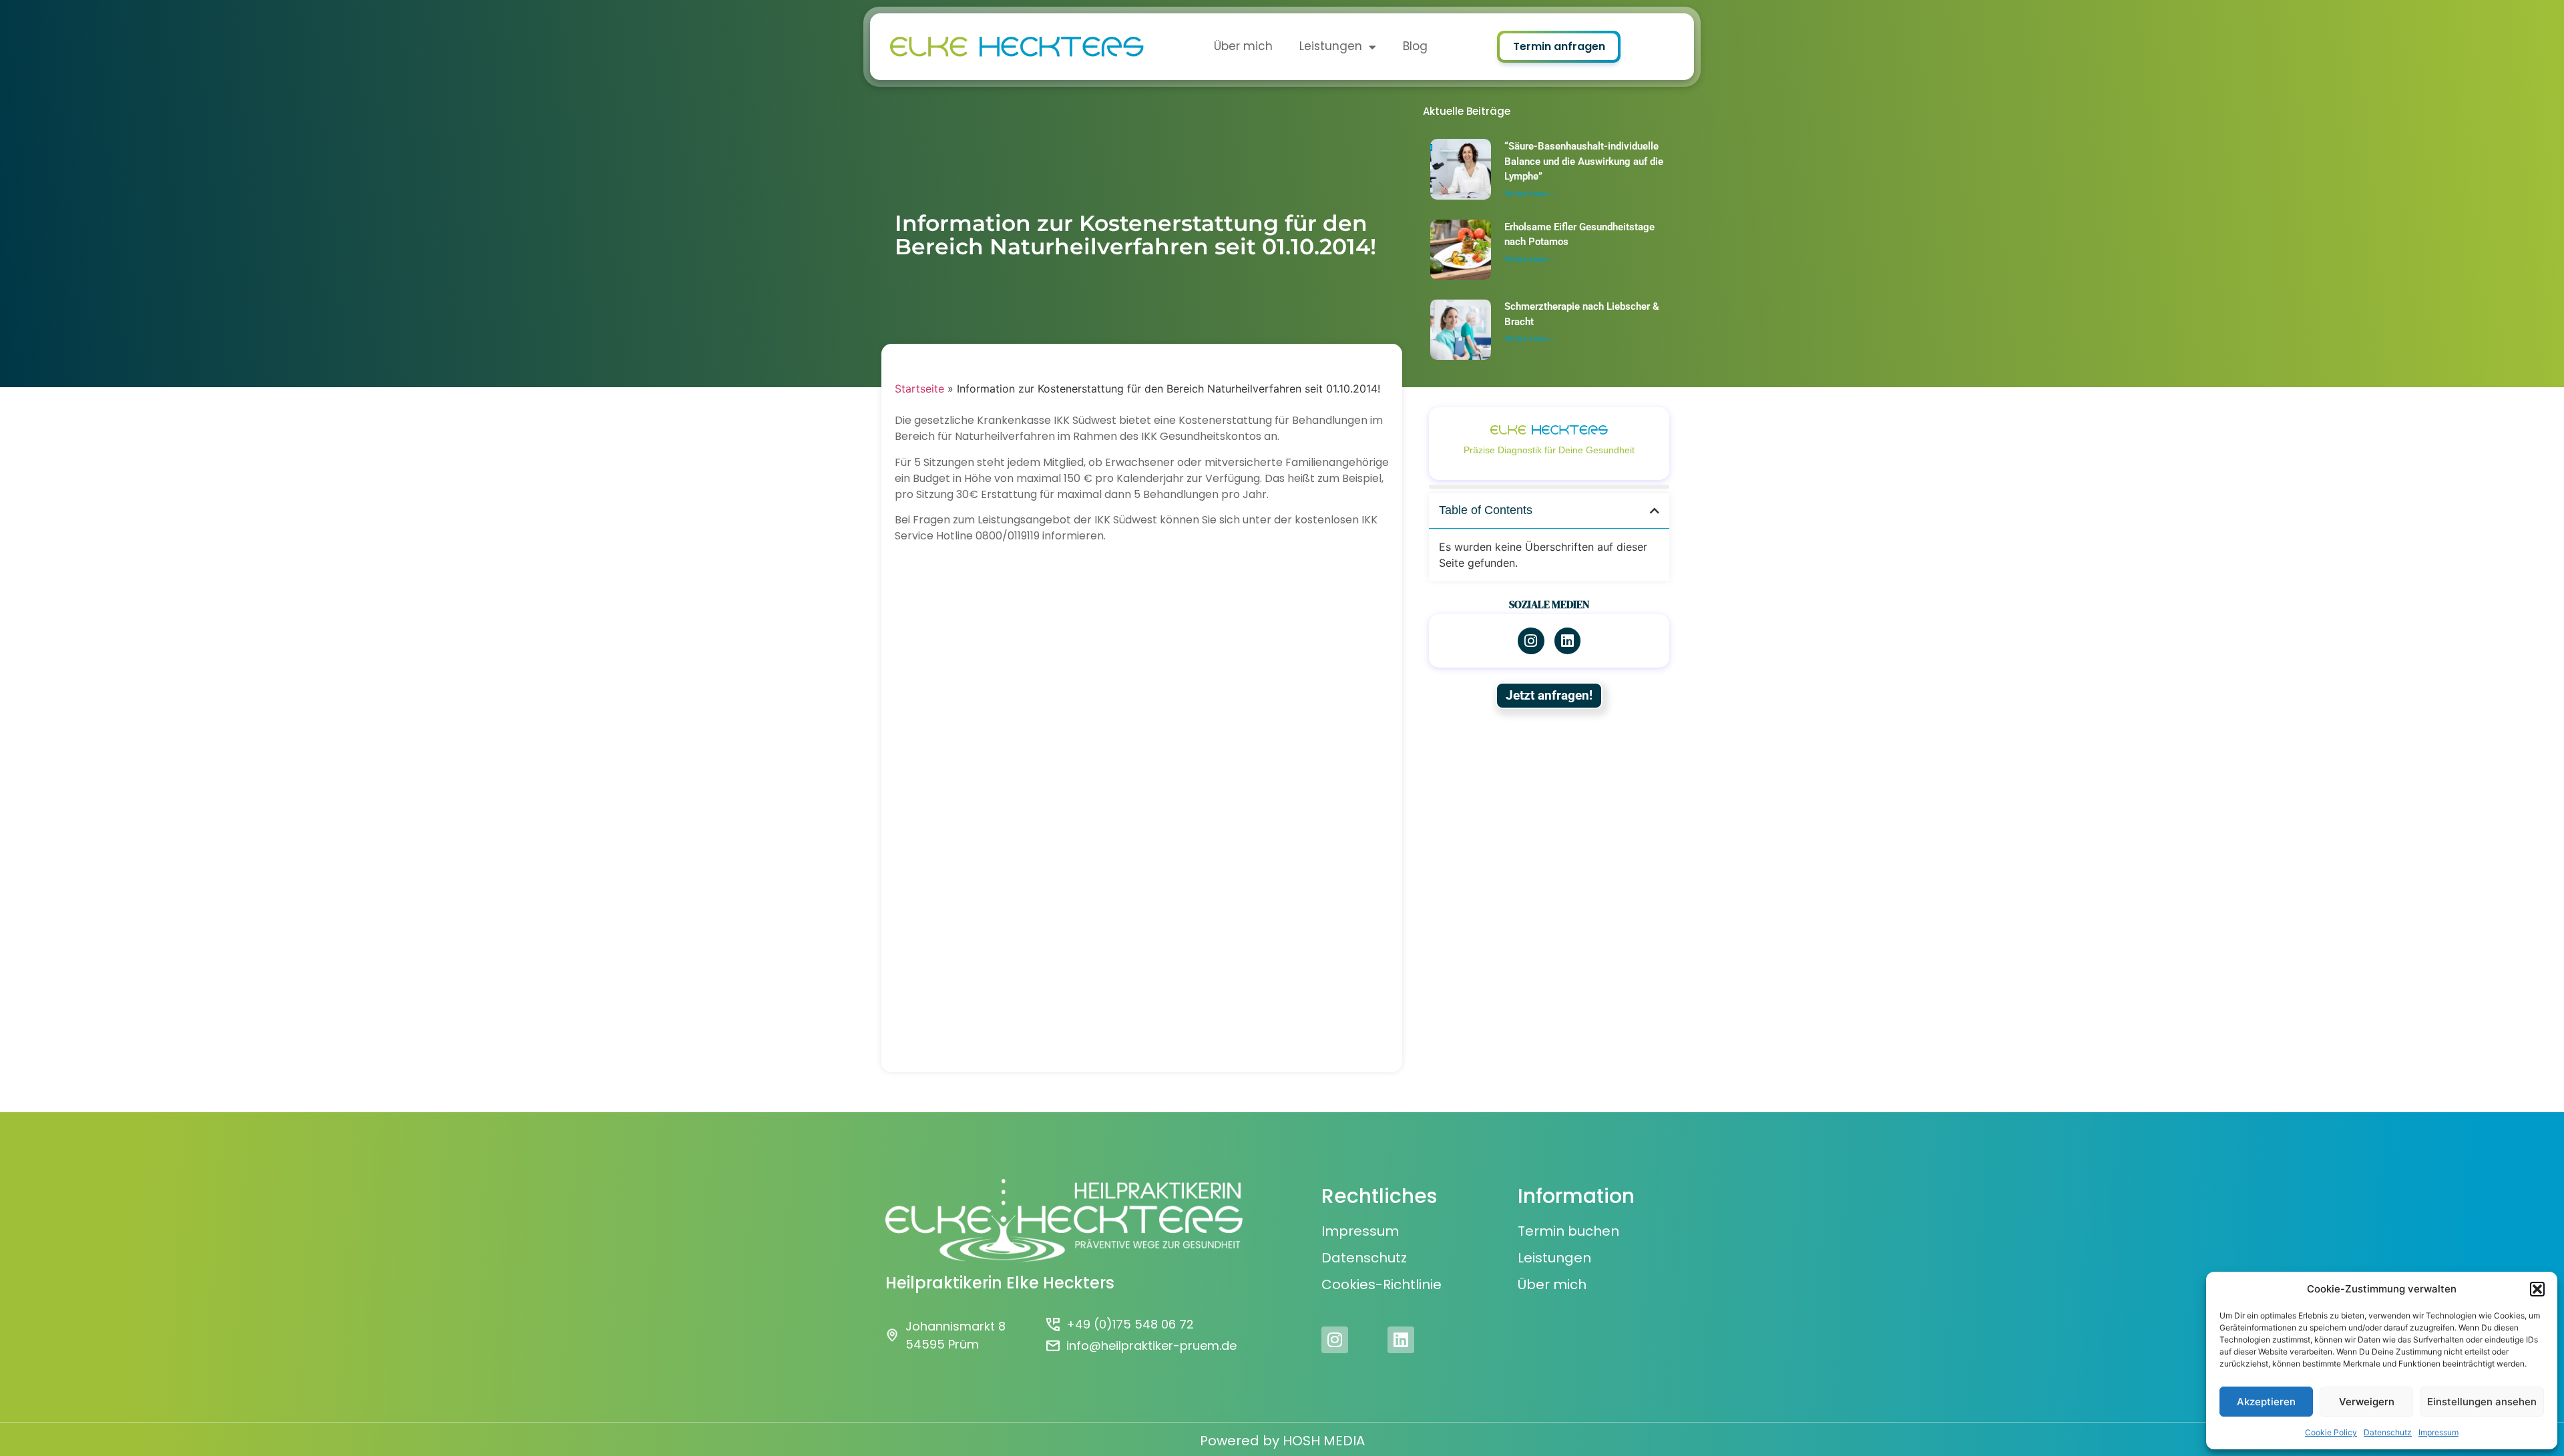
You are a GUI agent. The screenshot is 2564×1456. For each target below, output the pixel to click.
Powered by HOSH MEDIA (1282, 1441)
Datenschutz (2388, 1432)
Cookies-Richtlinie (1381, 1284)
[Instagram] (1531, 641)
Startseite (919, 389)
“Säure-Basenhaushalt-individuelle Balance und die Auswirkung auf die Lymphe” (1584, 161)
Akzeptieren (2266, 1402)
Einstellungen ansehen (2482, 1402)
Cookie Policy (2331, 1432)
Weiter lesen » (1529, 194)
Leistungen (1331, 46)
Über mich (1243, 46)
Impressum (2438, 1432)
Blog (1415, 46)
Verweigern (2367, 1402)
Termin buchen (1568, 1231)
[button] (2537, 1289)
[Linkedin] (1401, 1340)
